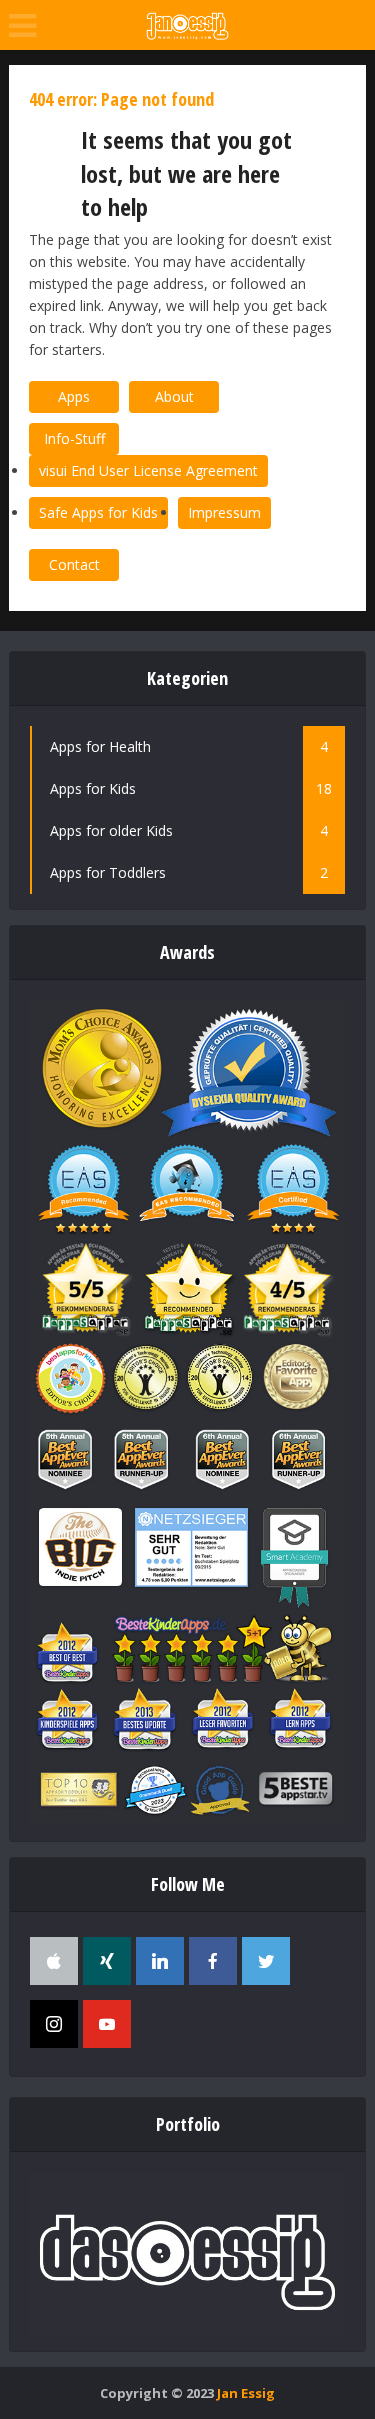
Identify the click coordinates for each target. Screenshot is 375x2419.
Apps (74, 396)
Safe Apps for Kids (98, 512)
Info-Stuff (74, 438)
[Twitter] (266, 1961)
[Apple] (54, 1961)
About (174, 396)
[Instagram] (54, 2024)
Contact (74, 564)
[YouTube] (107, 2024)
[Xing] (107, 1961)
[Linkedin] (160, 1961)
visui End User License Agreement (148, 470)
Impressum (224, 512)
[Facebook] (213, 1961)
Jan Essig (246, 2393)
